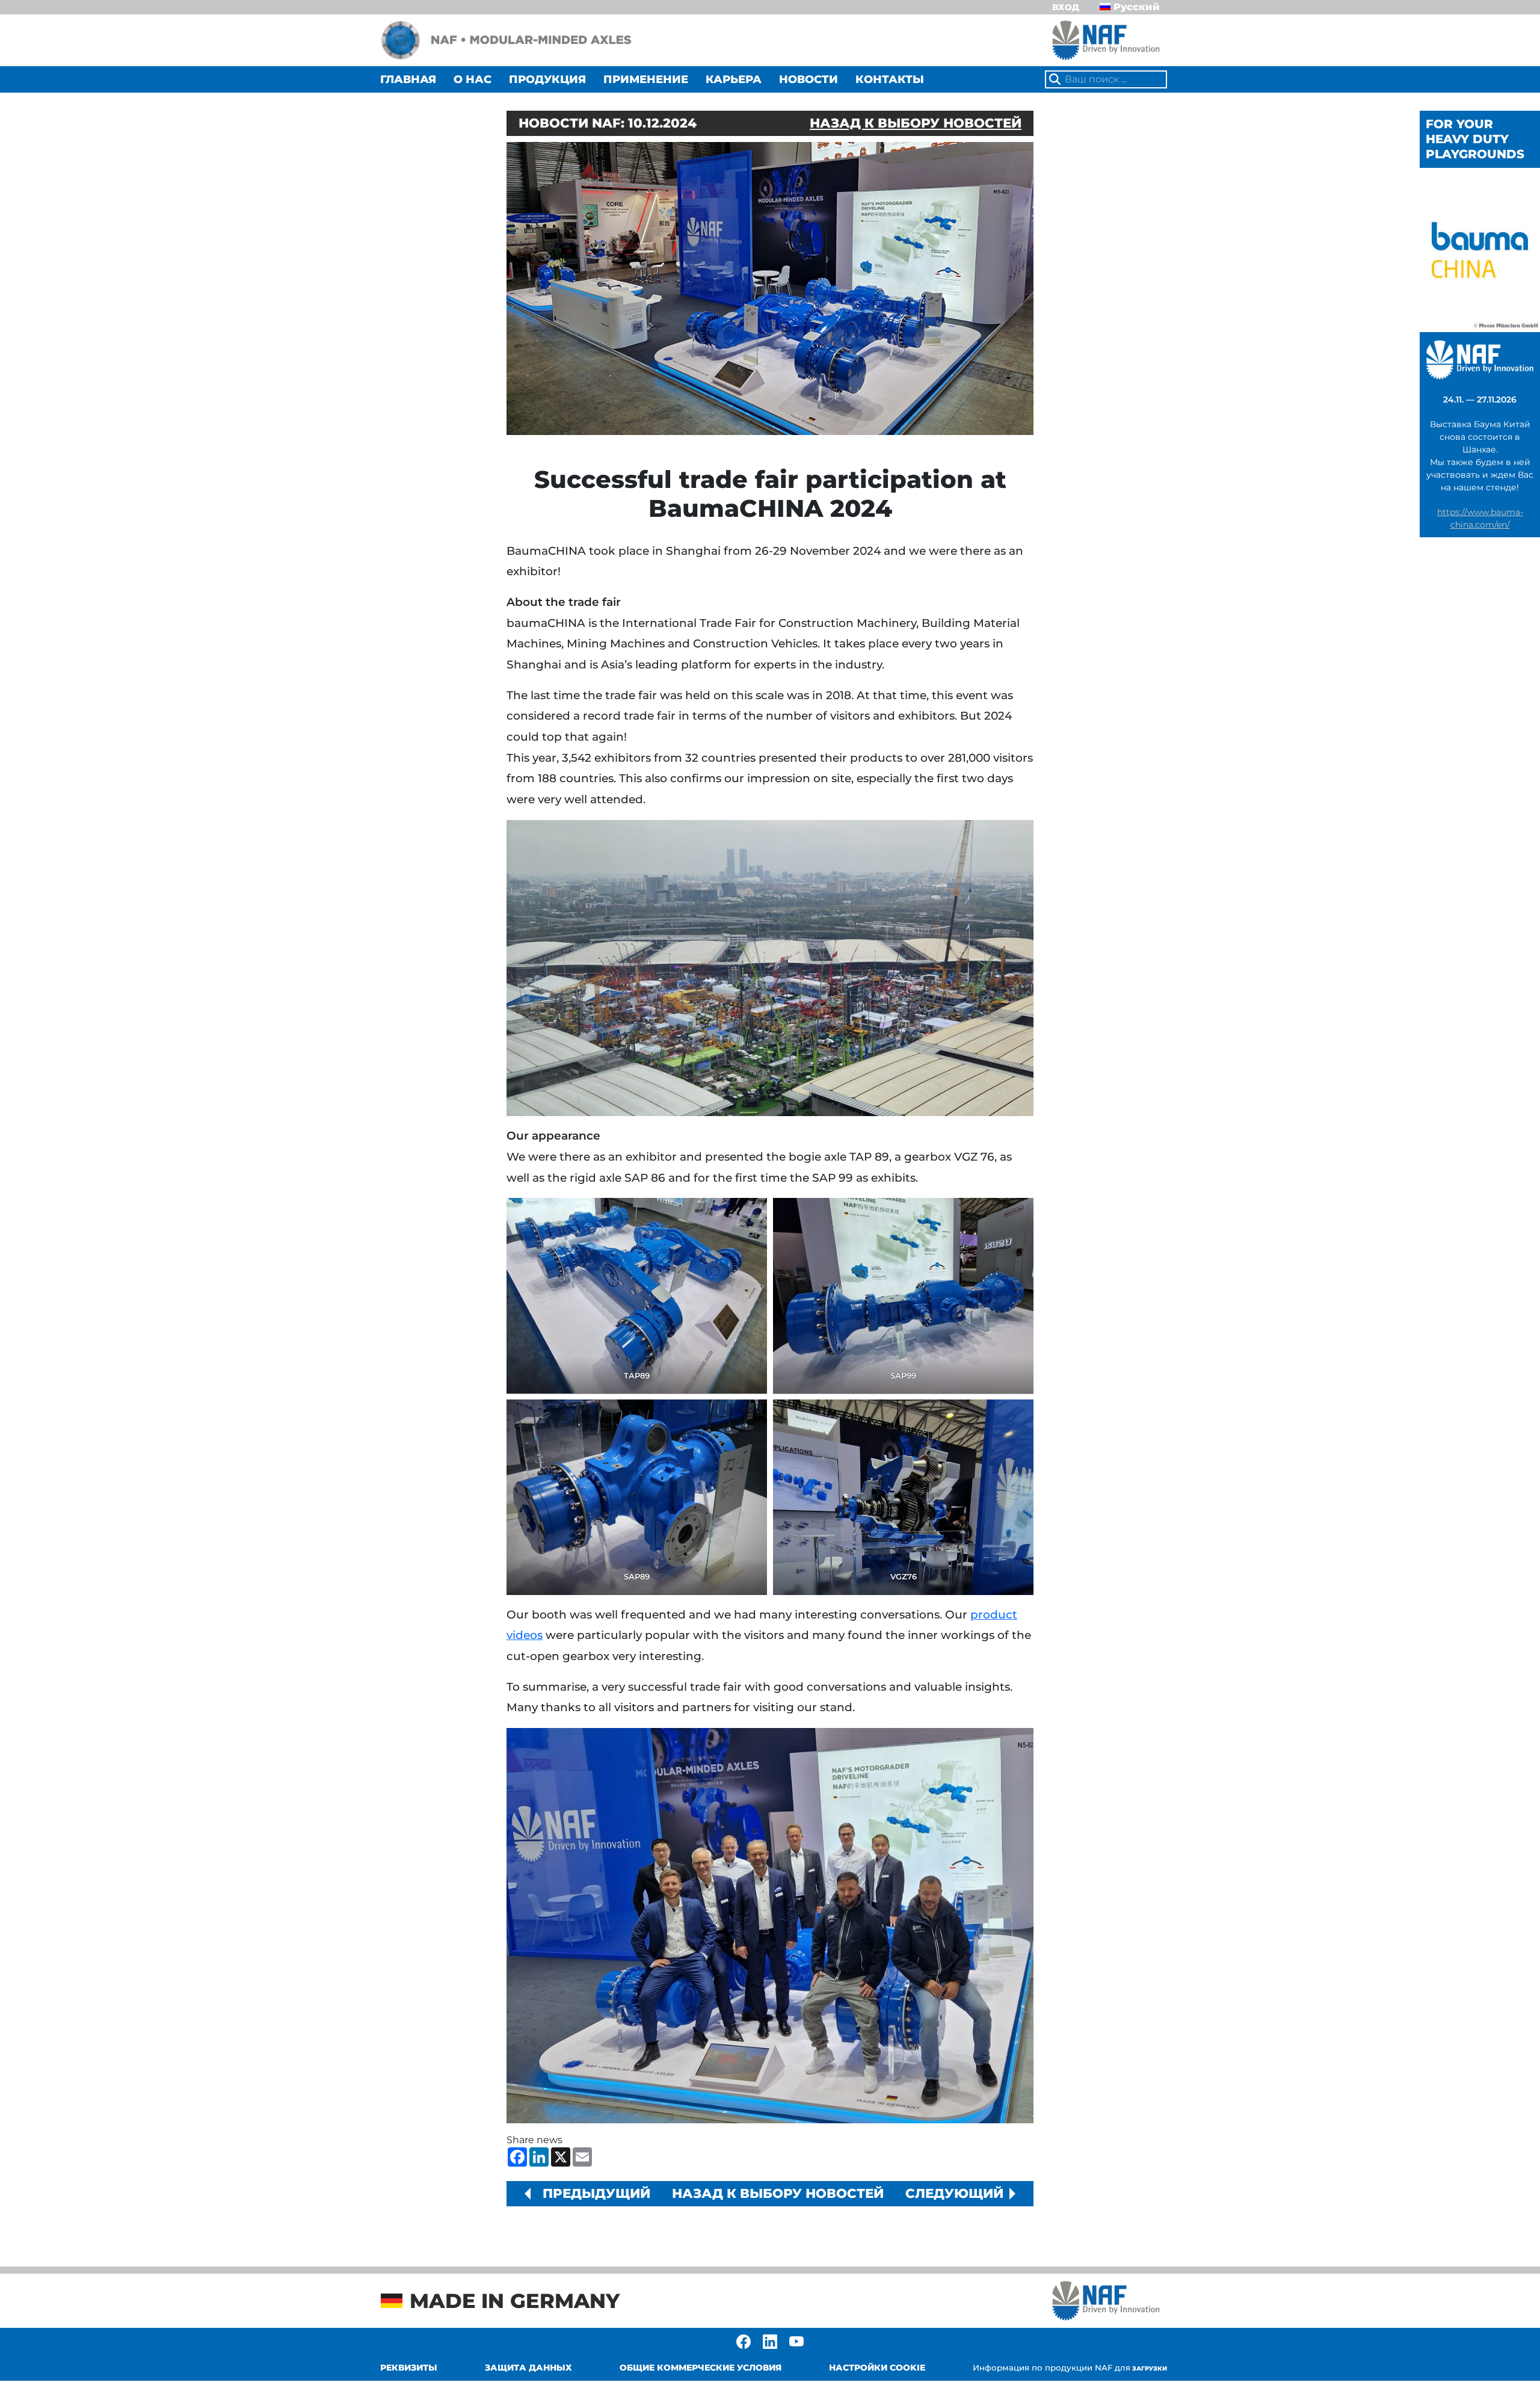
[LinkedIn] (770, 2341)
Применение (646, 79)
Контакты (890, 79)
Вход (1066, 7)
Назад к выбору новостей (916, 123)
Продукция (547, 79)
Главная (408, 79)
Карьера (734, 79)
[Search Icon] (1055, 80)
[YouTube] (796, 2341)
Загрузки (1070, 2368)
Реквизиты (409, 2368)
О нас (473, 79)
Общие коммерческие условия (701, 2368)
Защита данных (528, 2368)
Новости (808, 79)
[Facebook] (744, 2341)
